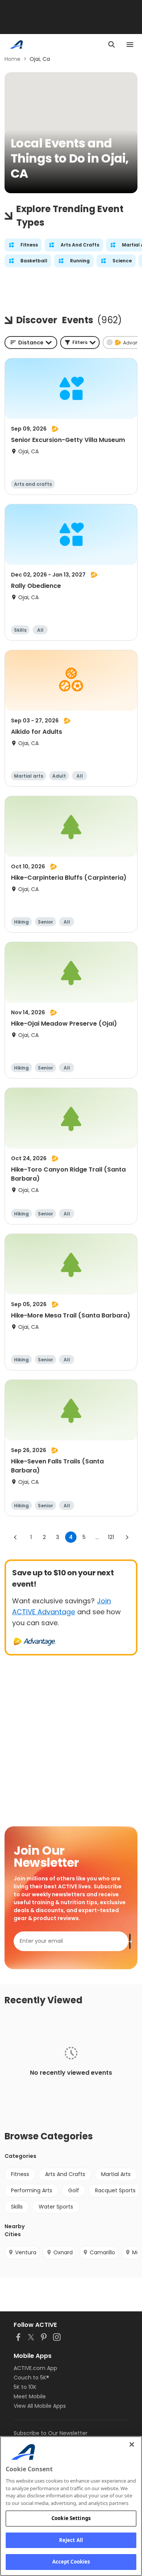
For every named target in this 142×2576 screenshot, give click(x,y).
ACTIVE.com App (35, 2368)
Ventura (26, 2252)
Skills (17, 2207)
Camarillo (102, 2252)
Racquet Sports (115, 2190)
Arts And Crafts (65, 2174)
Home (12, 59)
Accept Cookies (71, 2562)
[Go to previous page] (16, 1537)
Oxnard (63, 2252)
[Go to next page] (127, 1537)
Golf (74, 2190)
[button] (80, 343)
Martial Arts (116, 2174)
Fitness (20, 2174)
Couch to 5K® (31, 2378)
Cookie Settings (71, 2518)
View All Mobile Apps (40, 2406)
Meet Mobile (30, 2396)
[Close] (132, 2444)
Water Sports (56, 2207)
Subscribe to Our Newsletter (51, 2433)
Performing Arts (32, 2190)
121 (111, 1537)
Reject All (71, 2540)
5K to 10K (25, 2387)
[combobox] (31, 343)
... (97, 1537)
